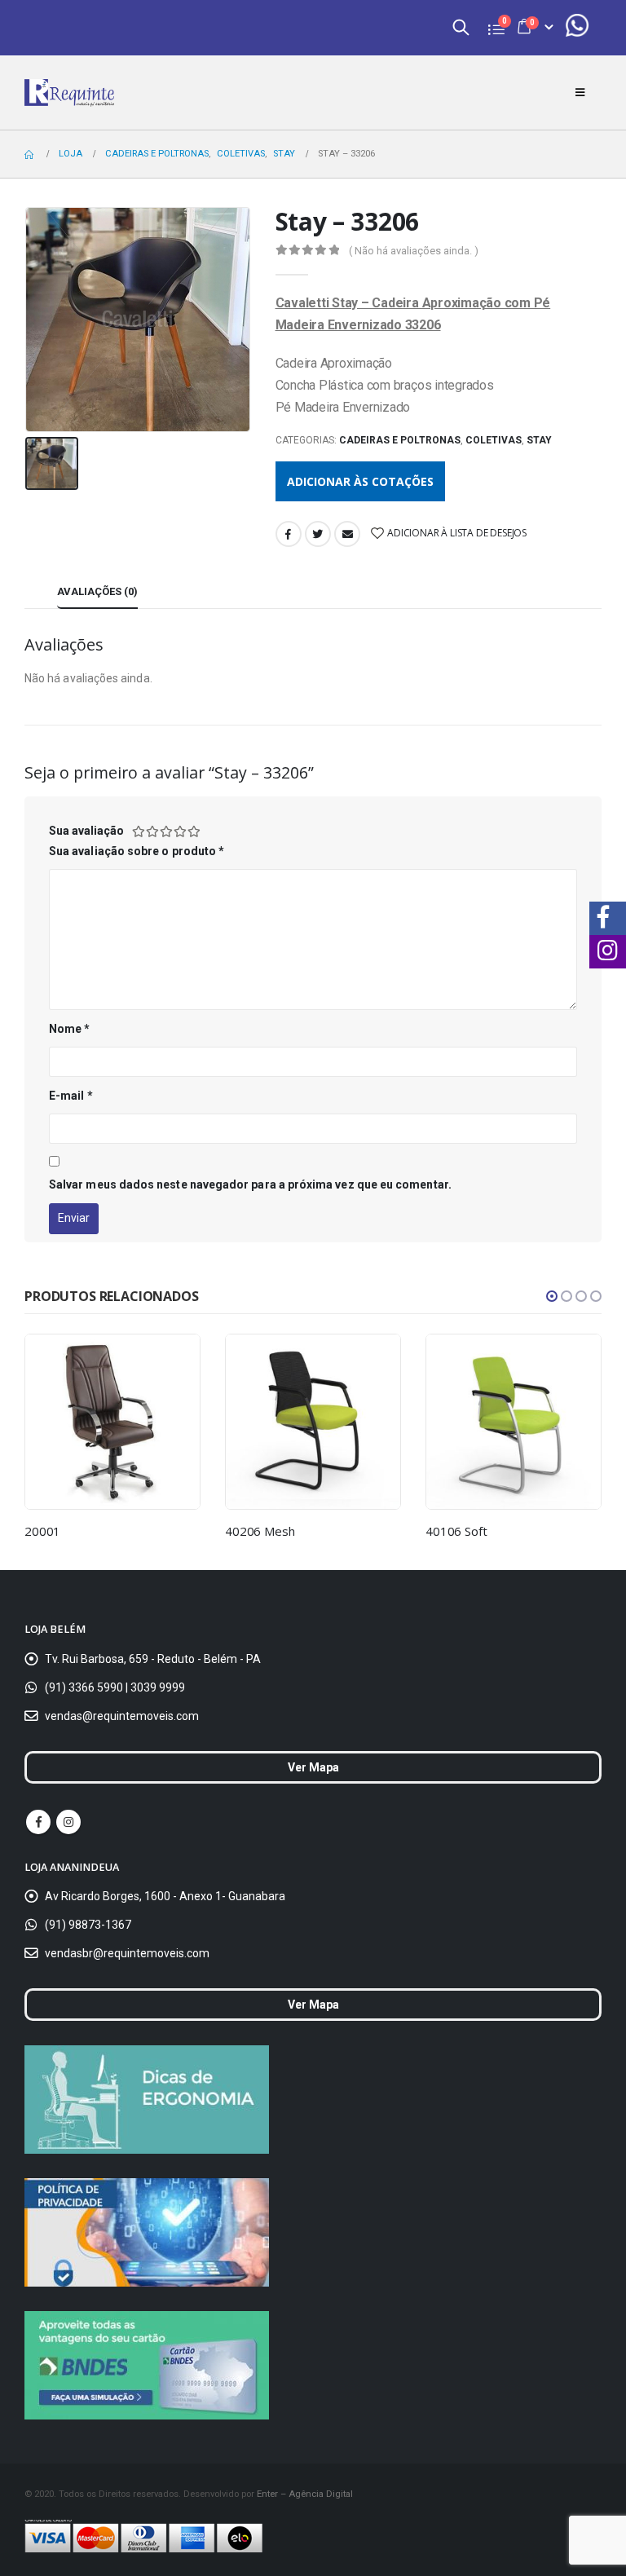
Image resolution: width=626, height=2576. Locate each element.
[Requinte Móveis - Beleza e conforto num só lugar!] (69, 93)
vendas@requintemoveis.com (122, 1716)
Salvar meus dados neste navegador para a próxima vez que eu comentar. (250, 1184)
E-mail (71, 1096)
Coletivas (494, 440)
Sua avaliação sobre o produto (137, 851)
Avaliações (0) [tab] (97, 591)
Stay (539, 440)
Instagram (68, 1822)
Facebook (289, 534)
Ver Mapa (313, 1767)
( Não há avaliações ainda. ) (414, 251)
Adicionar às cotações (360, 481)
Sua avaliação (86, 831)
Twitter (318, 534)
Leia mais (173, 1361)
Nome (69, 1029)
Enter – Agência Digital (305, 2494)
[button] (552, 1296)
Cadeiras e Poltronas (400, 440)
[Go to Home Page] (30, 154)
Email (347, 534)
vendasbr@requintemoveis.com (127, 1953)
